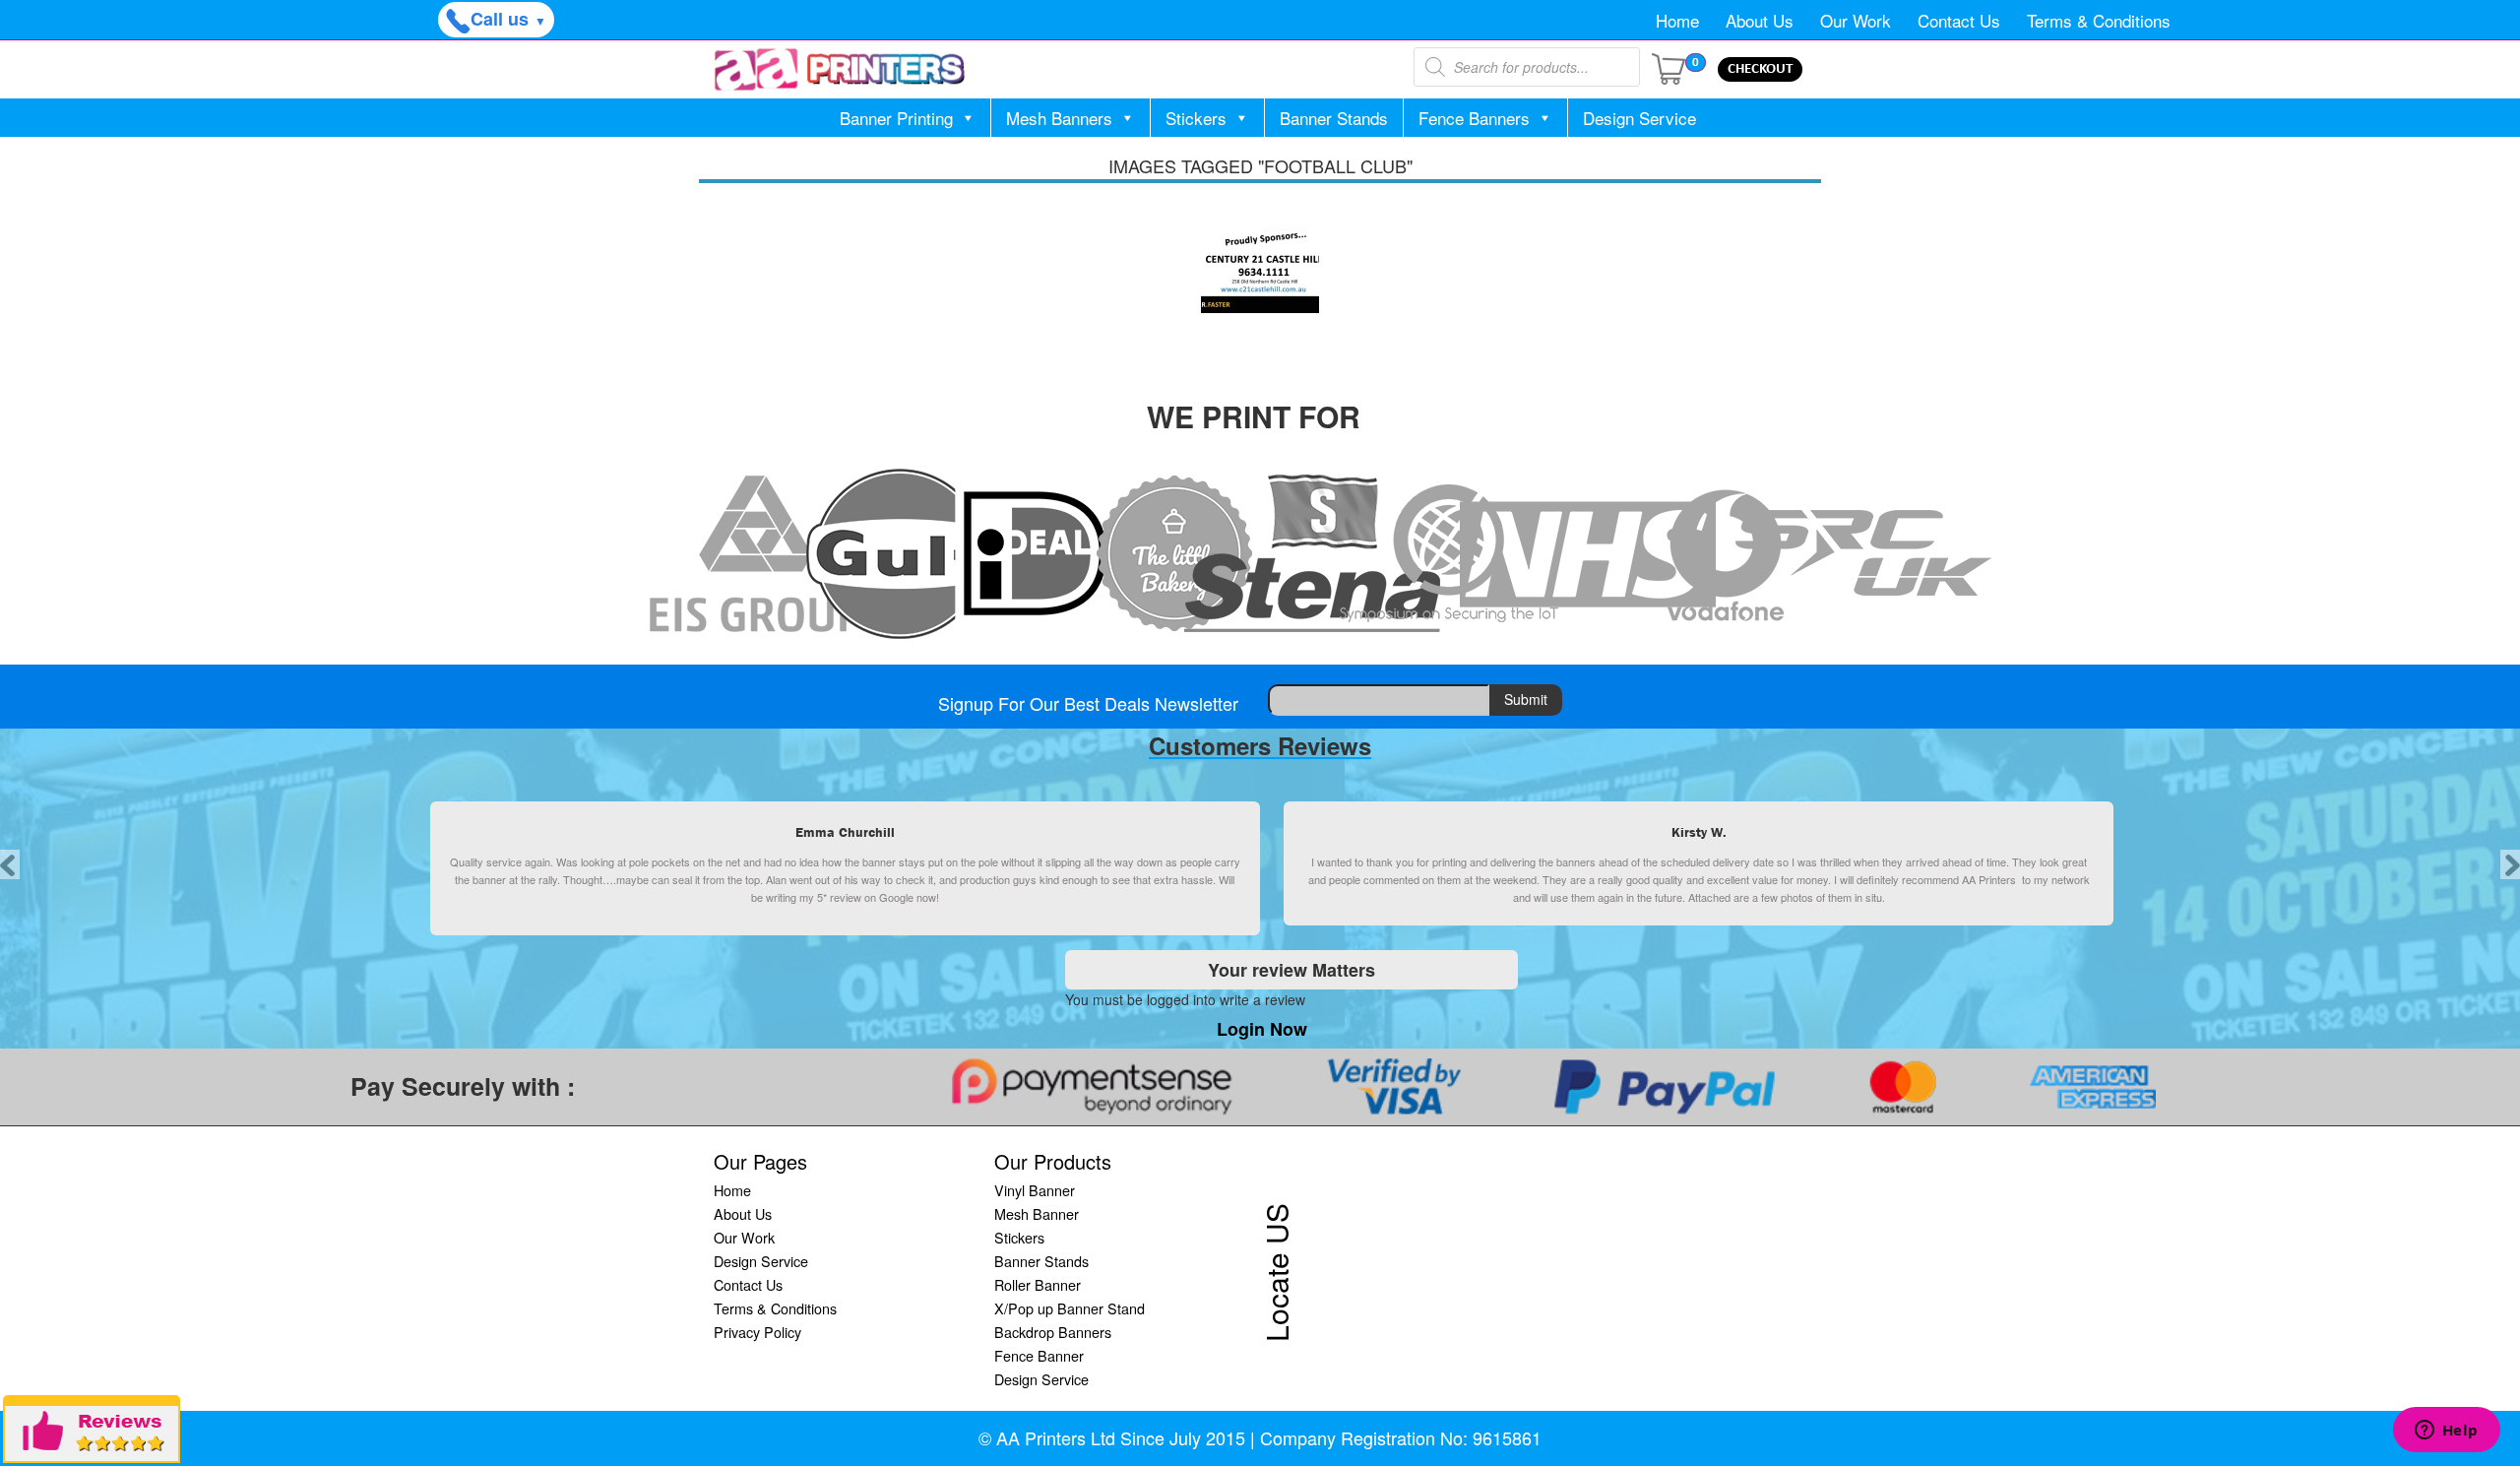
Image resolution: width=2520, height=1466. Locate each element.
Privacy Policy (757, 1332)
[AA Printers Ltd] (840, 69)
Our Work (1856, 20)
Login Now (1262, 1029)
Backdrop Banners (1053, 1332)
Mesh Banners (1059, 118)
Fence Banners (1474, 118)
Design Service (1639, 118)
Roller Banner (1038, 1284)
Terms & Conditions (2099, 20)
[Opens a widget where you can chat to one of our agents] (2446, 1432)
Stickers (1196, 118)
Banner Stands (1334, 118)
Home (1677, 20)
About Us (1760, 20)
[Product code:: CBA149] (1260, 269)
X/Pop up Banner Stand (1070, 1308)
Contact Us (1959, 20)
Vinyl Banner (1035, 1190)
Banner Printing (896, 118)
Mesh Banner (1037, 1213)
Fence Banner (1039, 1355)
